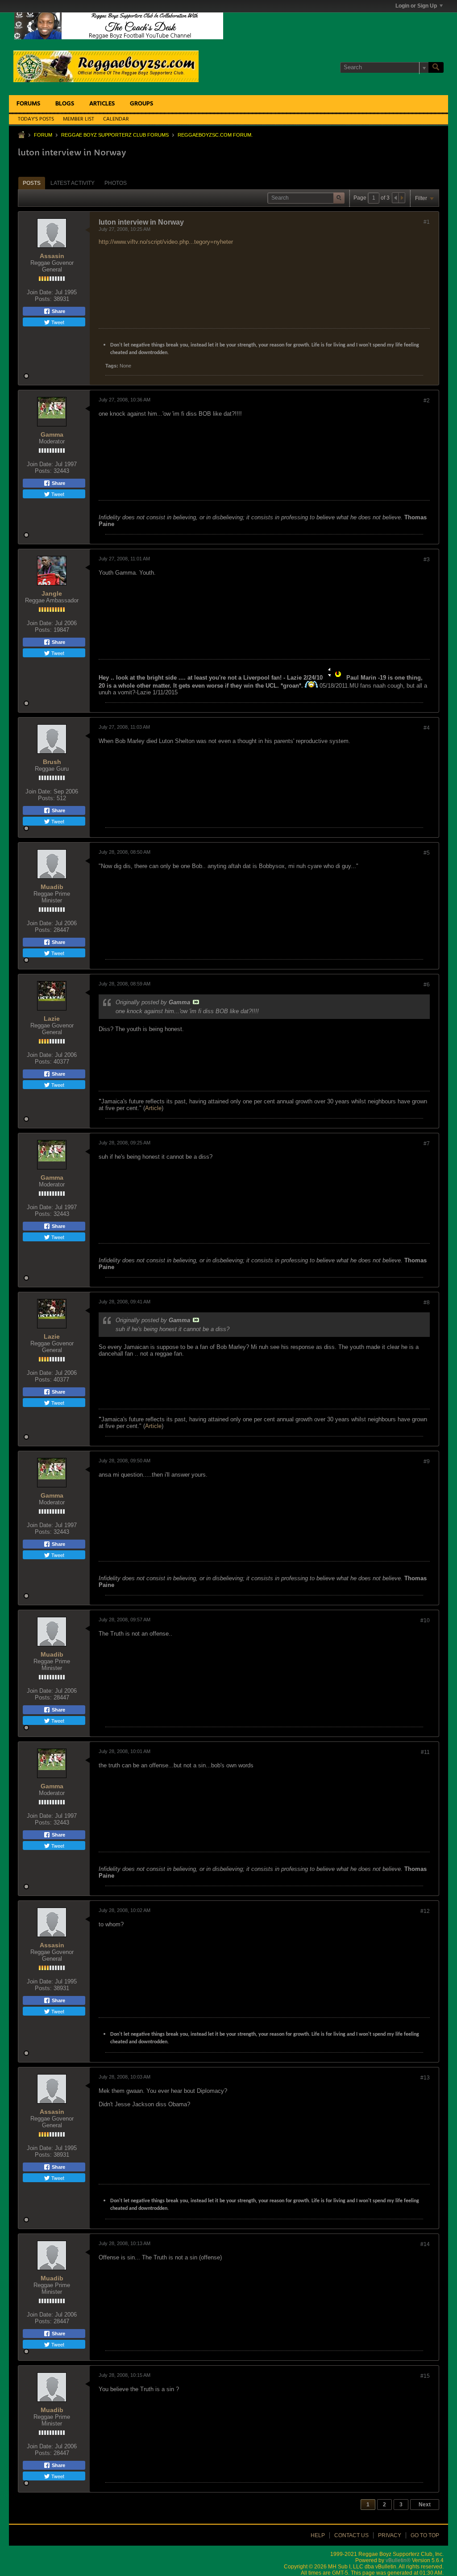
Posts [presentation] (32, 183)
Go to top (425, 2535)
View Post (196, 1002)
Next (425, 2505)
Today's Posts (36, 119)
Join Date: (40, 292)
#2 (427, 401)
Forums (28, 104)
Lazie (52, 1019)
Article (153, 1108)
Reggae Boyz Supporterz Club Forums (115, 135)
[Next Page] (402, 198)
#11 (425, 1752)
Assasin (52, 256)
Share (58, 311)
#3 (427, 559)
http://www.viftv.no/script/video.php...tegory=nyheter (166, 242)
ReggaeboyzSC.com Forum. (215, 135)
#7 (427, 1144)
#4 (427, 728)
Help (318, 2535)
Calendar (116, 119)
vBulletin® (398, 2560)
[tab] (32, 183)
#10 (425, 1620)
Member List (79, 119)
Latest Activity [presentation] (73, 183)
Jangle (52, 593)
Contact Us (351, 2535)
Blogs (65, 104)
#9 (427, 1461)
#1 (427, 222)
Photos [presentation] (116, 183)
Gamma (52, 434)
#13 (425, 2078)
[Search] (436, 67)
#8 (427, 1303)
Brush (52, 762)
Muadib (52, 887)
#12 (425, 1911)
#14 (425, 2244)
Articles (102, 104)
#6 (427, 985)
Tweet (57, 322)
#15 (425, 2376)
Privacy (390, 2535)
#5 (427, 853)
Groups (141, 104)
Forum (43, 135)
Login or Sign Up (416, 6)
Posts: (43, 299)
